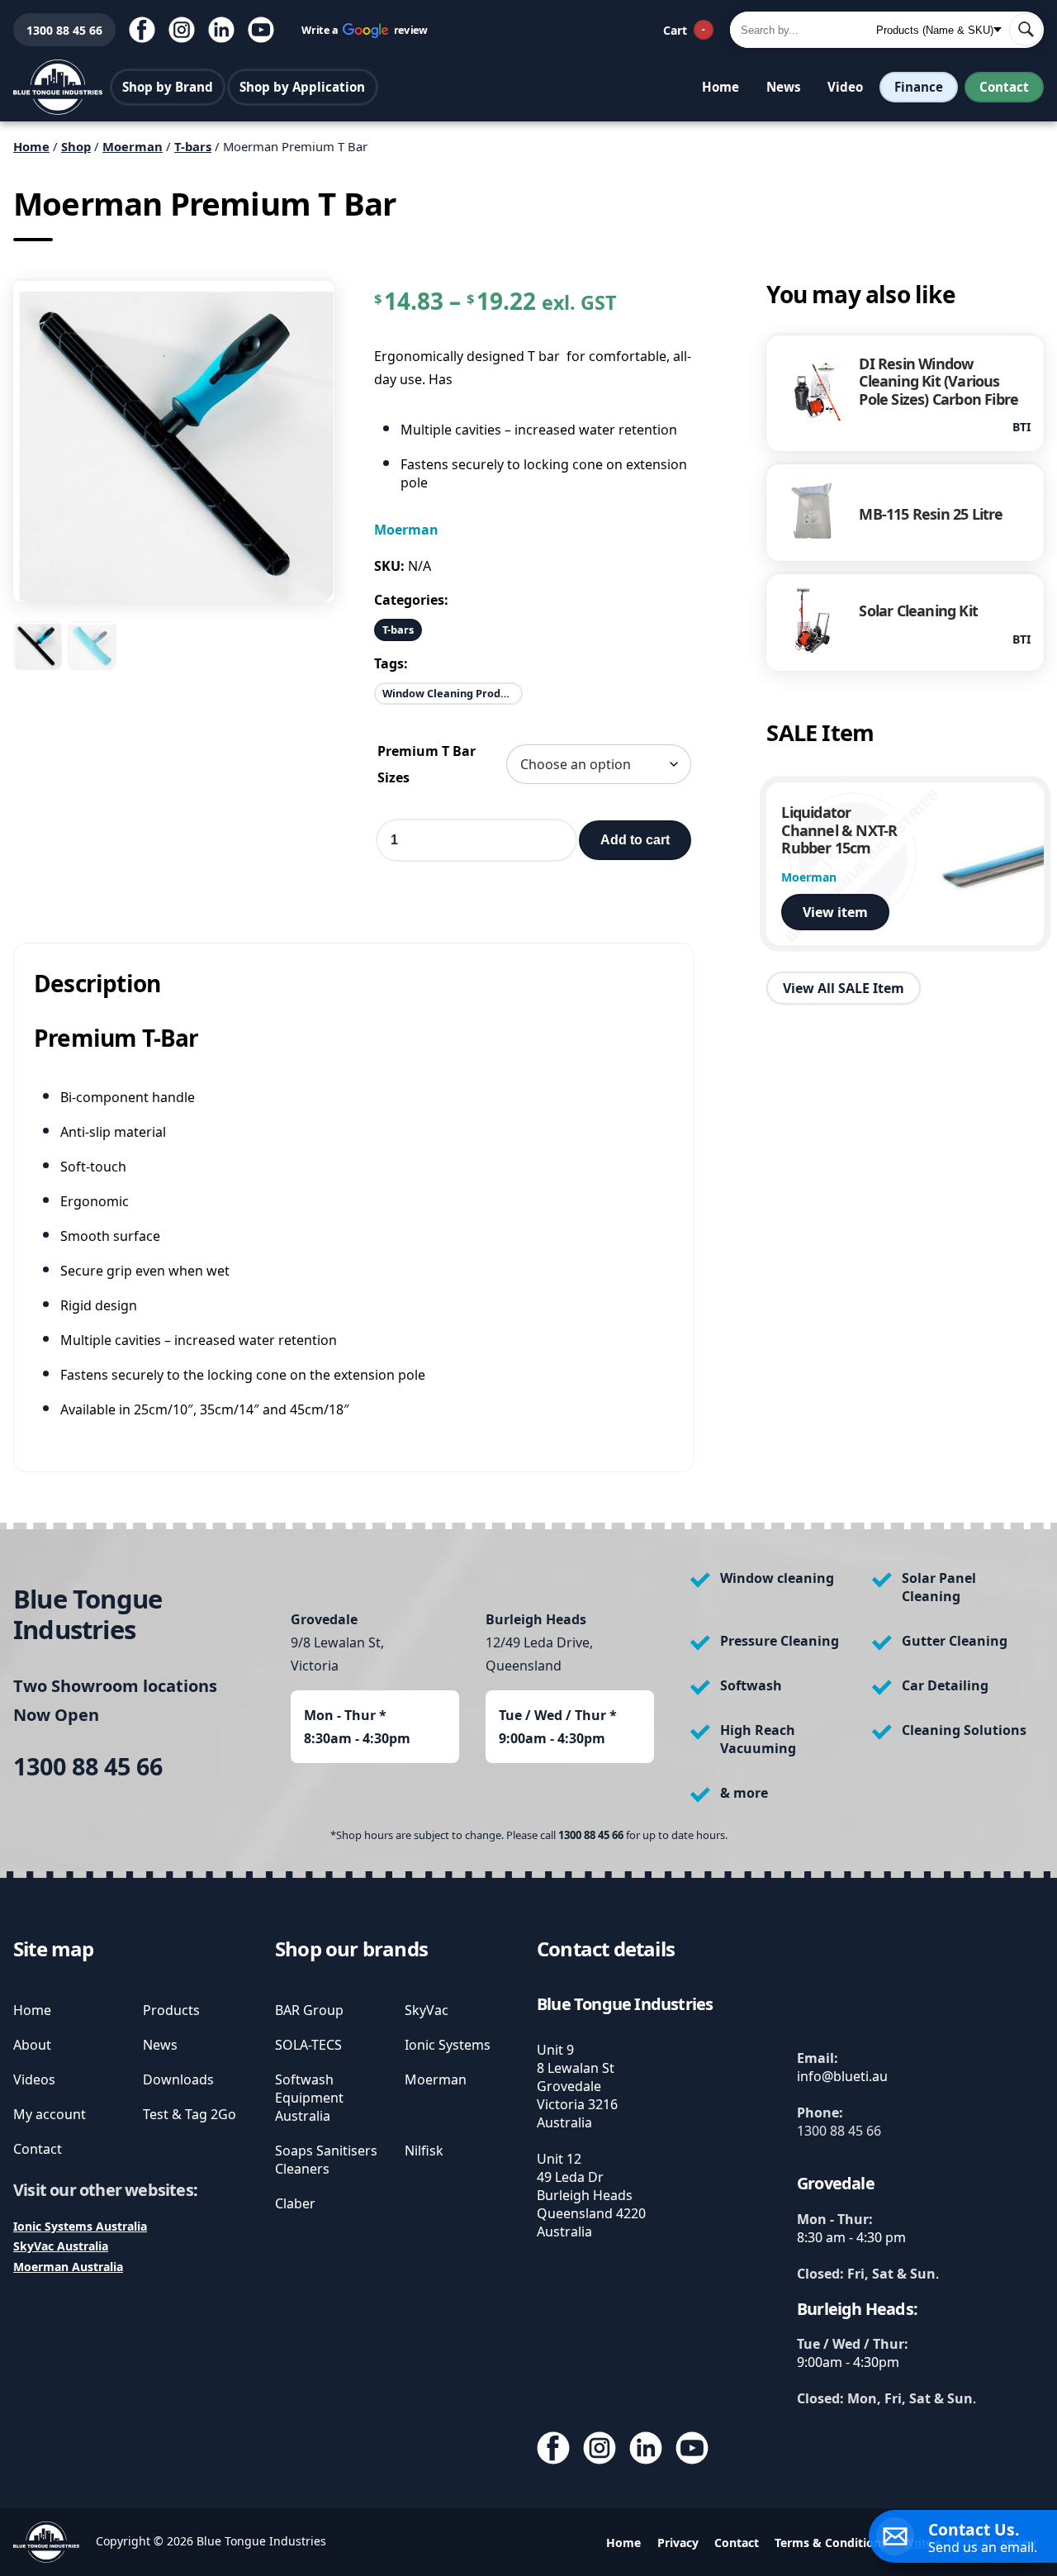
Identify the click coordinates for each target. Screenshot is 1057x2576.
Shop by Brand (168, 87)
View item (835, 912)
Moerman (133, 146)
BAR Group (309, 2010)
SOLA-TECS (308, 2045)
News (784, 87)
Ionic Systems (448, 2045)
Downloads (178, 2079)
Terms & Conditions (831, 2543)
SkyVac (427, 2010)
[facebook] (142, 30)
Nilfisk (424, 2151)
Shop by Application (302, 87)
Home (720, 87)
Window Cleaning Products (453, 693)
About (32, 2045)
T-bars (193, 146)
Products (171, 2010)
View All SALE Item (844, 988)
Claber (295, 2203)
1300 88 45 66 (58, 30)
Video (845, 87)
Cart (684, 30)
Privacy (678, 2543)
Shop (76, 146)
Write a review (365, 29)
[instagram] (182, 30)
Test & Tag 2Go (190, 2114)
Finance (919, 87)
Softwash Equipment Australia (309, 2098)
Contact (1004, 87)
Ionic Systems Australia (80, 2226)
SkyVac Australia (61, 2246)
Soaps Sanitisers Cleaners (326, 2160)
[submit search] (1026, 30)
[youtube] (261, 30)
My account (50, 2114)
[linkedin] (221, 30)
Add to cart (635, 840)
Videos (34, 2079)
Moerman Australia (68, 2267)
